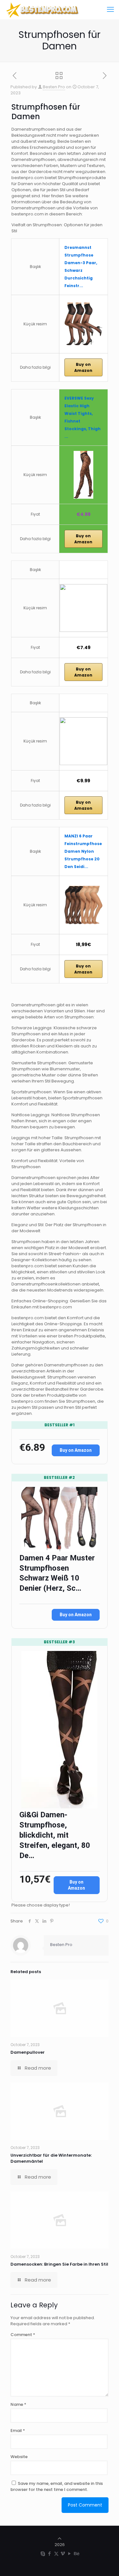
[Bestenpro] (43, 10)
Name (18, 2404)
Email (18, 2431)
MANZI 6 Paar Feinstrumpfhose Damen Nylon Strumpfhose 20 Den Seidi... (83, 851)
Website (19, 2457)
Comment (23, 2335)
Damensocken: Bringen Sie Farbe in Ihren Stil (59, 2264)
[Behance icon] (76, 2554)
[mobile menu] (110, 10)
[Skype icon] (43, 2554)
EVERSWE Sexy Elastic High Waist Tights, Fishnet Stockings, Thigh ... (83, 417)
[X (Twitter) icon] (56, 2554)
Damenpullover (28, 2052)
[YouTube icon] (70, 2554)
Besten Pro (54, 87)
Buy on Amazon (83, 367)
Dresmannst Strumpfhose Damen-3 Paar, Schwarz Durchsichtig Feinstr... (81, 267)
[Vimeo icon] (63, 2554)
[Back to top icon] (60, 2539)
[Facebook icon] (50, 2554)
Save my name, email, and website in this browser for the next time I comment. (57, 2486)
